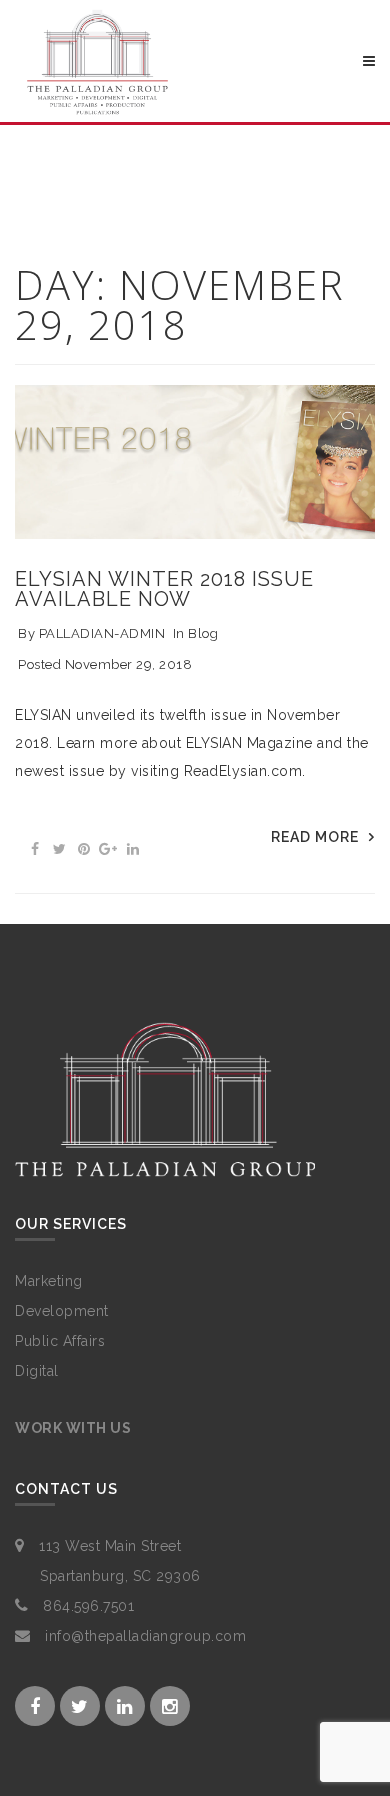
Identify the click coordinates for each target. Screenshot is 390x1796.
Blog (203, 633)
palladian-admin (102, 633)
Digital (37, 1371)
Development (62, 1311)
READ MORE (315, 837)
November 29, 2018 (129, 664)
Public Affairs (60, 1341)
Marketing (49, 1281)
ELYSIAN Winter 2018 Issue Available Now (164, 589)
